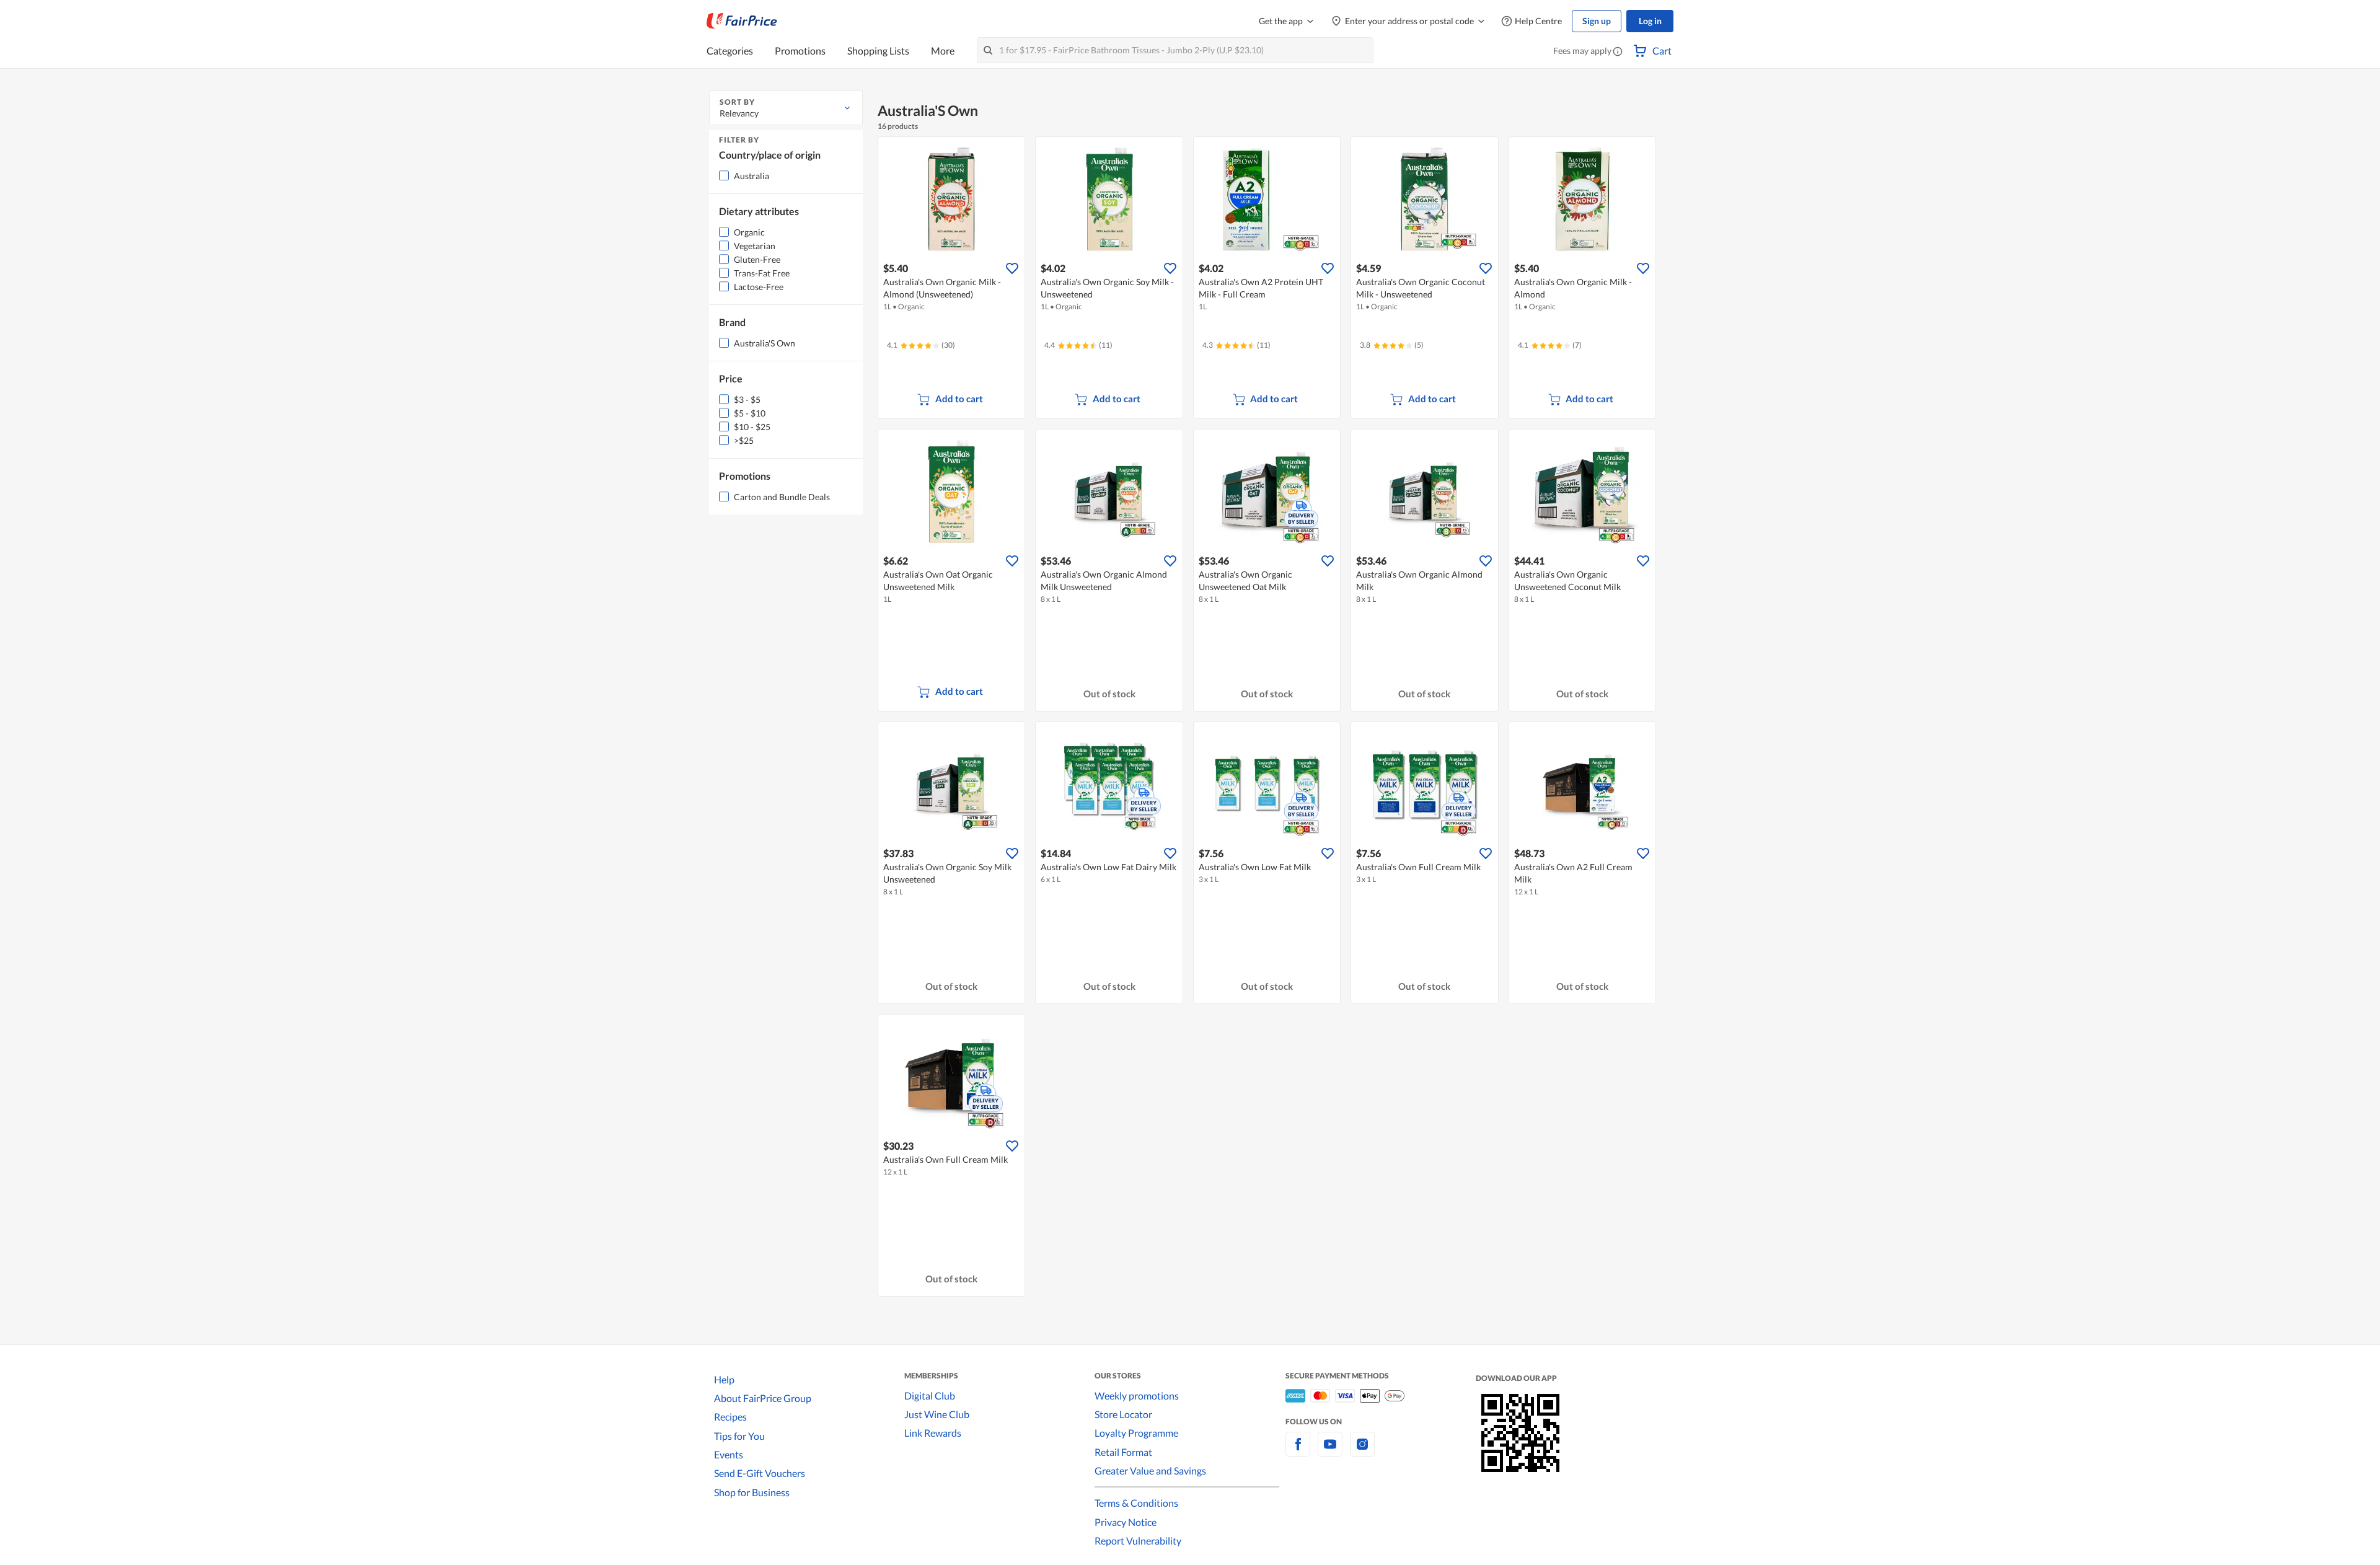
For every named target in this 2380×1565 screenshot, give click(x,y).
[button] (1618, 52)
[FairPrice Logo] (742, 21)
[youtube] (1330, 1451)
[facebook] (1298, 1451)
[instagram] (1362, 1451)
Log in (1650, 21)
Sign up (1597, 21)
